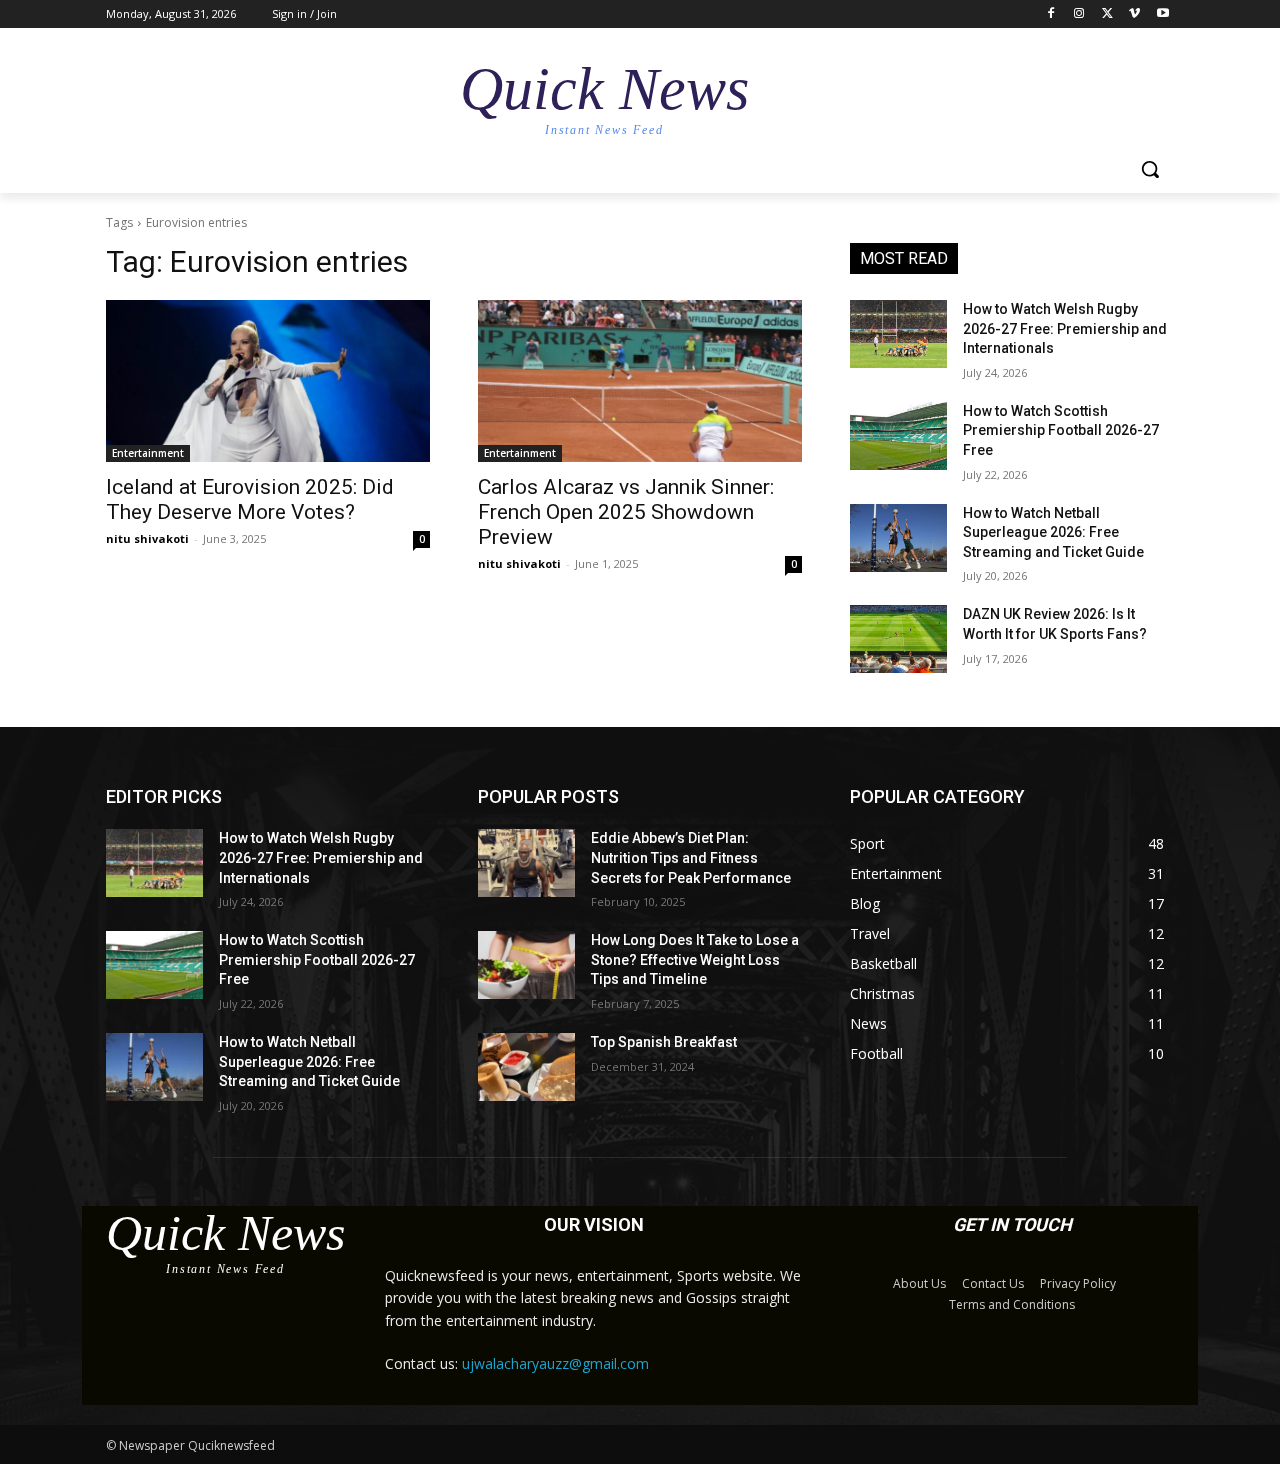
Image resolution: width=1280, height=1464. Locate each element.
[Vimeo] (1134, 14)
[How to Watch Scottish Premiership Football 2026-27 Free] (898, 436)
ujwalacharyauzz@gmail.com (555, 1363)
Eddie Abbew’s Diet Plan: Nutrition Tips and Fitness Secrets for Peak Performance (691, 857)
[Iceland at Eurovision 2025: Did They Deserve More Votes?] (268, 381)
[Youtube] (1162, 14)
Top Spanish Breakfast (664, 1042)
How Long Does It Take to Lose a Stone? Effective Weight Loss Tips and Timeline (695, 959)
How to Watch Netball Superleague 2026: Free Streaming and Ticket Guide (1053, 532)
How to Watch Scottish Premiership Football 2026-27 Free (1061, 430)
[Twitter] (1107, 14)
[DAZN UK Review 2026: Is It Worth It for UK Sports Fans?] (898, 639)
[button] (1150, 169)
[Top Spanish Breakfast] (526, 1067)
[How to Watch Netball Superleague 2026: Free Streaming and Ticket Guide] (898, 538)
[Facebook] (1051, 14)
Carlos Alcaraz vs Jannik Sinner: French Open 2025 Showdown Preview (626, 512)
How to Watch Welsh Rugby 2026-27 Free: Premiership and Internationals (1065, 328)
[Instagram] (1079, 14)
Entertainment (148, 453)
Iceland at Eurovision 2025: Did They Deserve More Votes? (250, 499)
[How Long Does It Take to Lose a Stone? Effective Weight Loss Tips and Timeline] (526, 965)
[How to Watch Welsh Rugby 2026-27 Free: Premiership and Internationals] (898, 334)
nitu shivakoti (147, 538)
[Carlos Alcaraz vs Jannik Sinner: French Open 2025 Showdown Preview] (640, 381)
